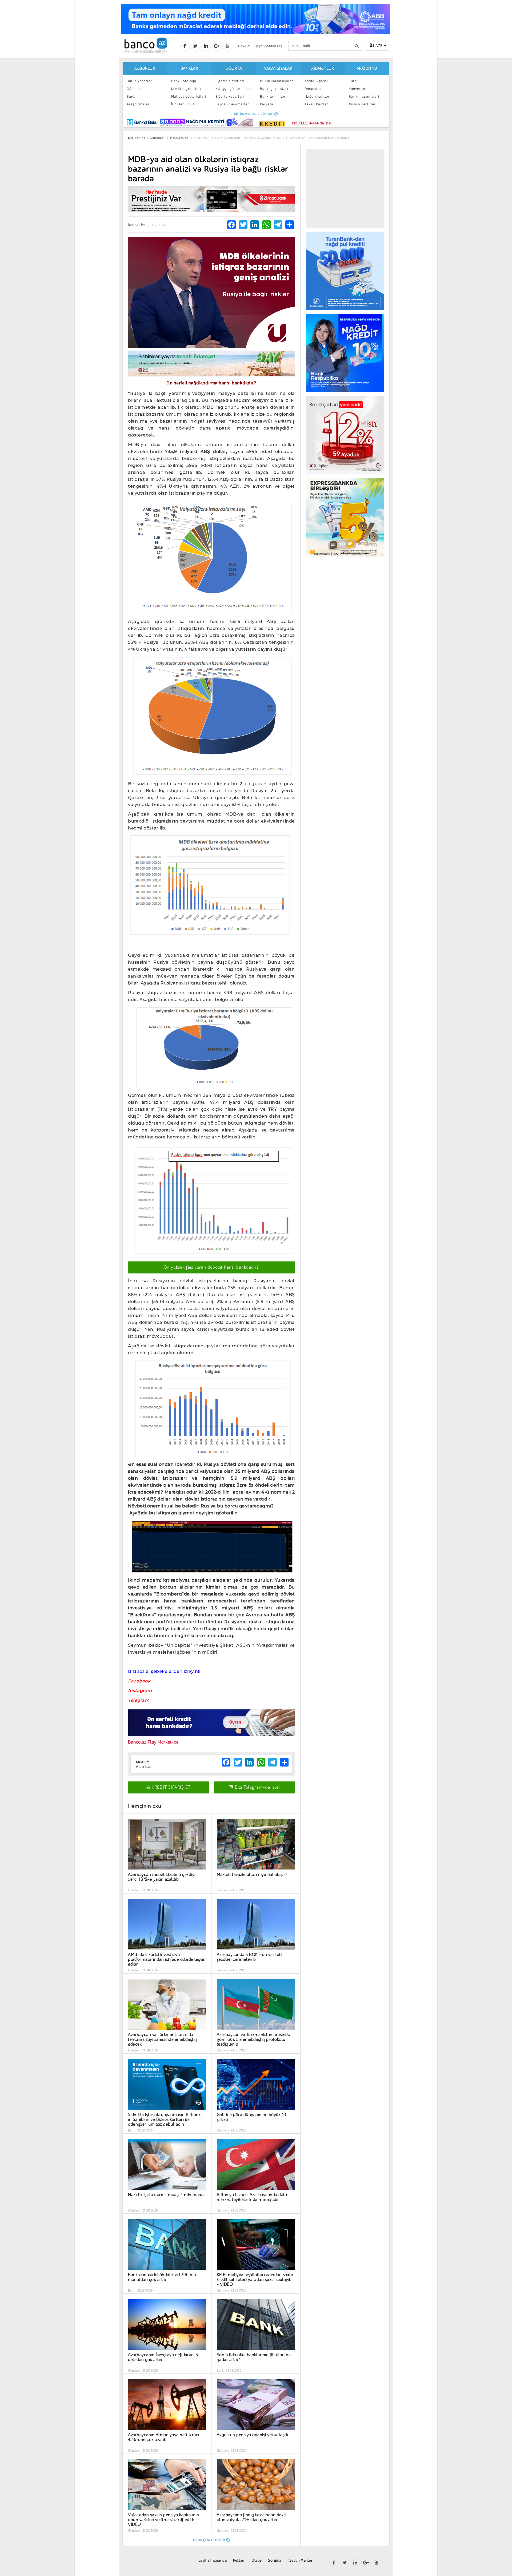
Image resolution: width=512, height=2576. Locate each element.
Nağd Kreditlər (317, 96)
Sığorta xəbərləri (230, 96)
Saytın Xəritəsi (302, 2560)
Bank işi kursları (274, 89)
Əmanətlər (313, 89)
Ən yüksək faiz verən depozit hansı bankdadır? (211, 1267)
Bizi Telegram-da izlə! (257, 1787)
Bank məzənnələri (364, 96)
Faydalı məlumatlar (232, 104)
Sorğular (275, 2560)
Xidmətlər (323, 68)
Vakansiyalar (278, 68)
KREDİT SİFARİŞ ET (171, 1787)
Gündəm (134, 89)
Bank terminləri (273, 96)
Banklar (189, 68)
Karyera (267, 104)
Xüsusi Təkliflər (362, 104)
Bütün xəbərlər (139, 81)
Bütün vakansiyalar (277, 81)
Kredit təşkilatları (186, 89)
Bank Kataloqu (184, 81)
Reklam (239, 2560)
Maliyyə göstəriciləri (189, 96)
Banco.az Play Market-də (153, 1742)
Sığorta (234, 68)
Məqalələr (179, 138)
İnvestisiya (137, 225)
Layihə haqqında (213, 2560)
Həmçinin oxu (145, 1806)
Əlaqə (257, 2560)
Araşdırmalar (138, 104)
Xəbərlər (145, 68)
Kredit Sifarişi (316, 81)
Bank (131, 96)
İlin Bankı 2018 (184, 104)
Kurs (353, 81)
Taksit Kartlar (316, 104)
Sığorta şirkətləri (230, 81)
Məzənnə (367, 68)
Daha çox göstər (209, 2540)
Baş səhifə (137, 138)
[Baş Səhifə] (146, 45)
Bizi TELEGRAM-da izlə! (312, 123)
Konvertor (357, 89)
